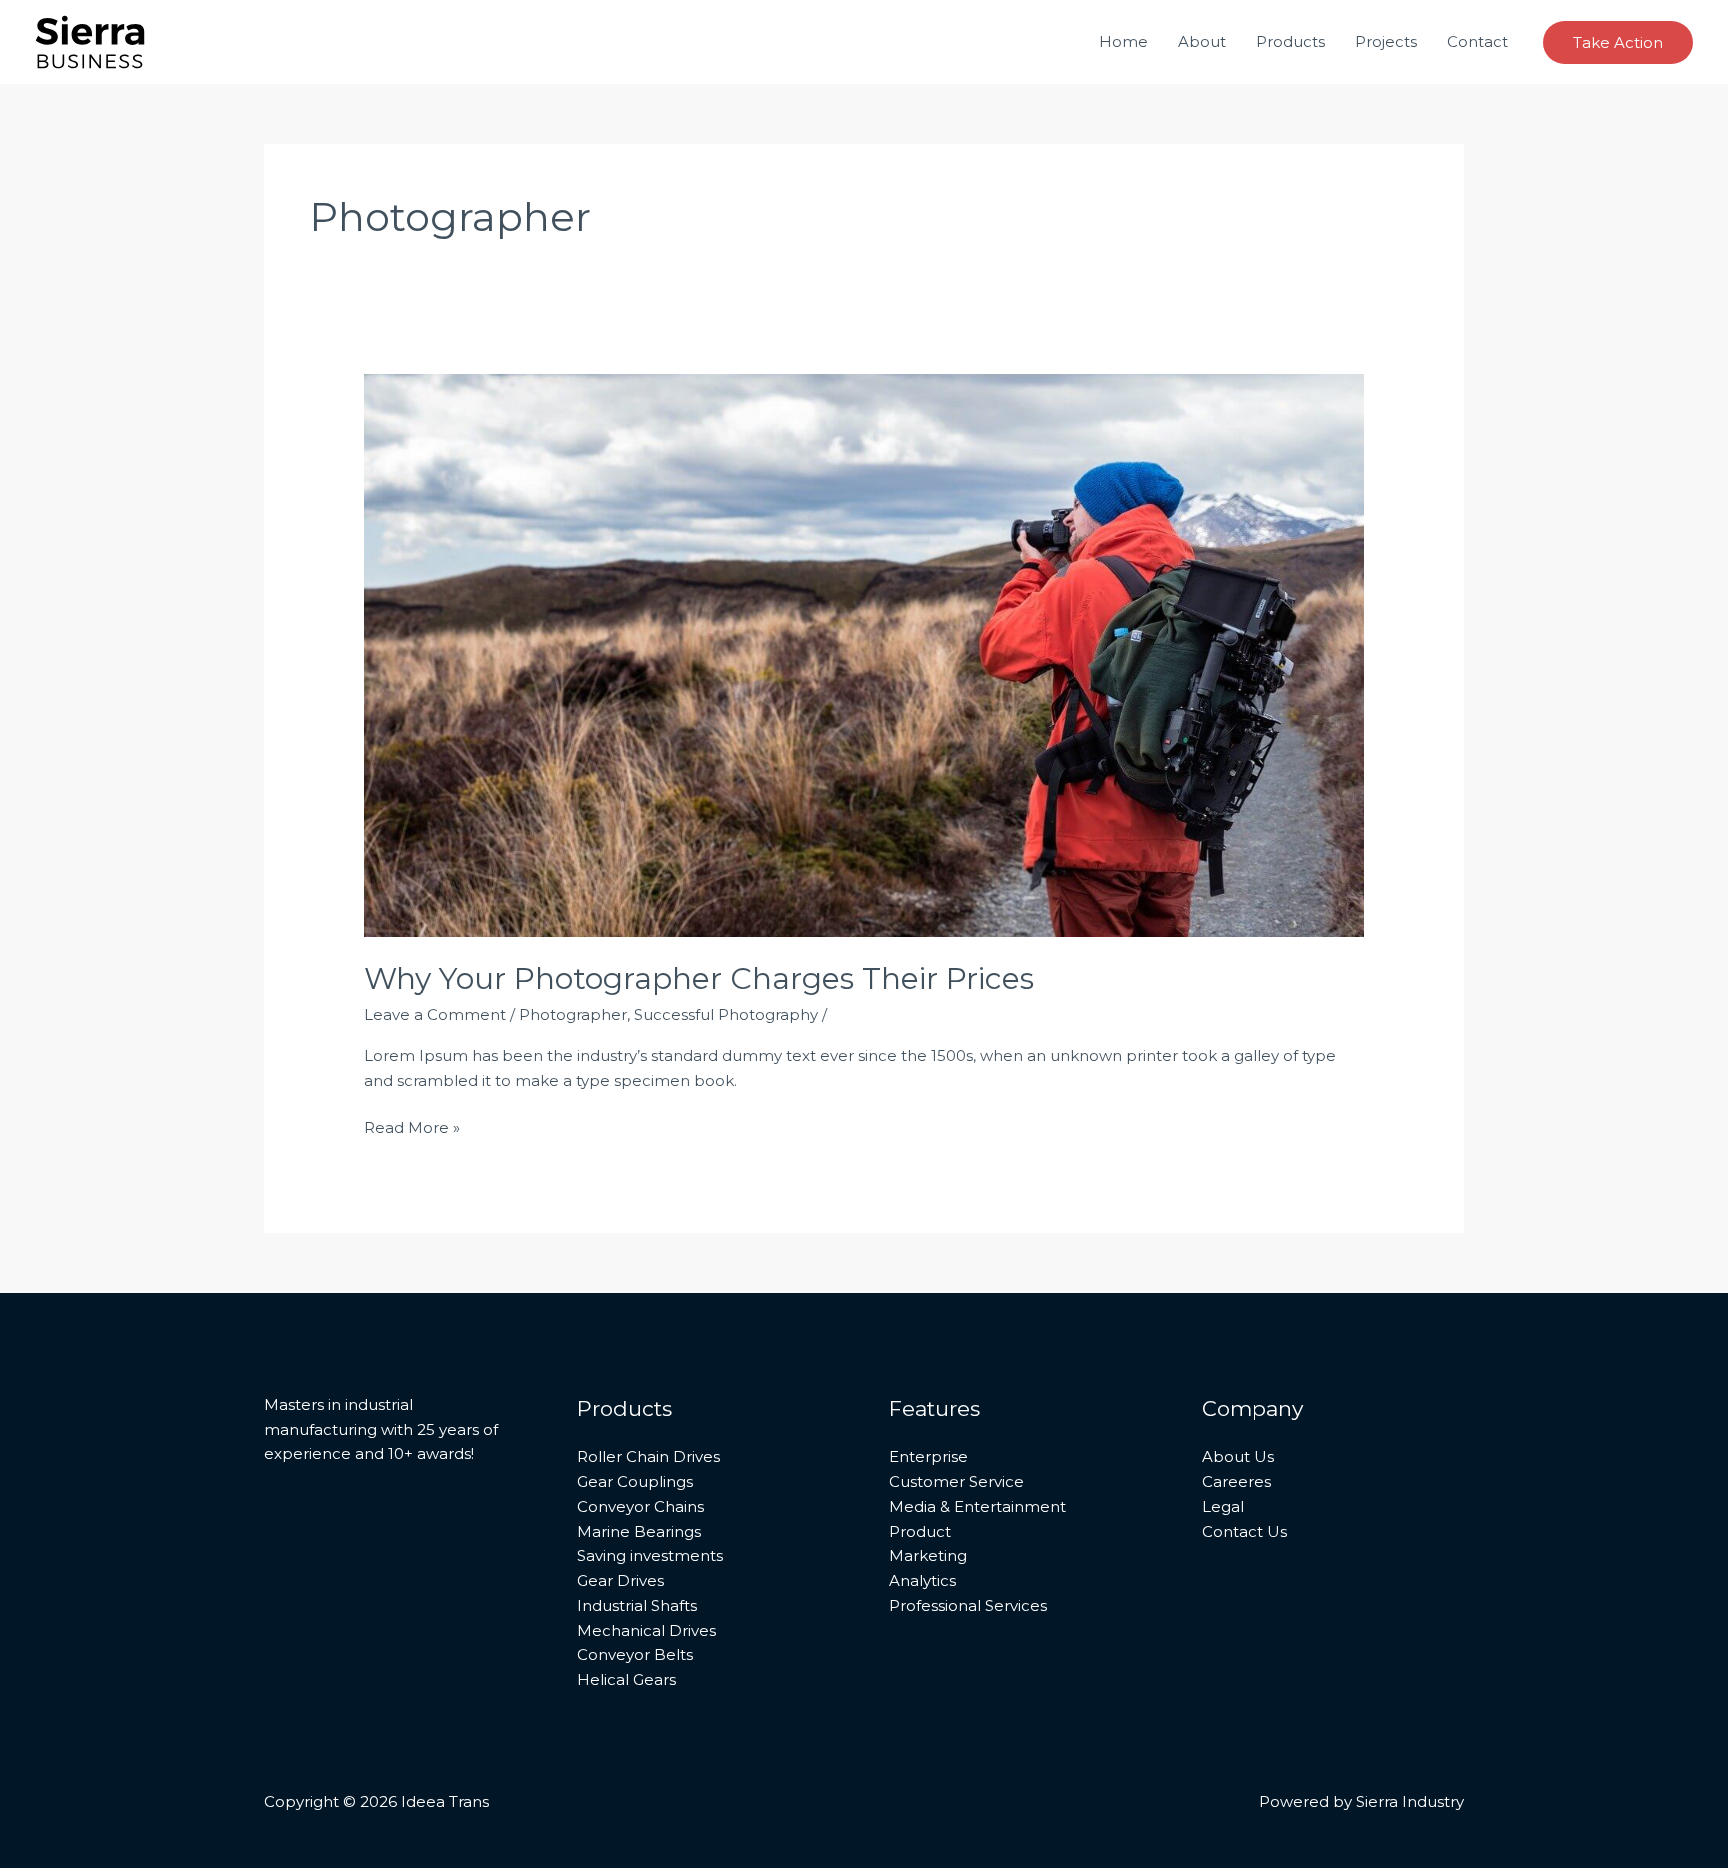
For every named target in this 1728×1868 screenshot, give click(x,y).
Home (1123, 41)
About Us (1238, 1456)
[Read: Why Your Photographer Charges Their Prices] (864, 653)
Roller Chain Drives (648, 1456)
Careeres (1236, 1481)
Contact (1477, 41)
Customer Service (956, 1481)
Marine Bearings (639, 1531)
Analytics (922, 1580)
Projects (1386, 41)
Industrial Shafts (637, 1605)
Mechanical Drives (646, 1630)
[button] (1618, 42)
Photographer (573, 1014)
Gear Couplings (635, 1481)
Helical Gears (626, 1679)
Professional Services (968, 1605)
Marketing (928, 1555)
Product (920, 1531)
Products (1290, 41)
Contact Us (1244, 1531)
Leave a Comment (435, 1014)
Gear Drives (620, 1580)
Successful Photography (726, 1014)
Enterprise (928, 1456)
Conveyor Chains (640, 1506)
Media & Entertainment (977, 1506)
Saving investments (650, 1555)
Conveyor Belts (635, 1654)
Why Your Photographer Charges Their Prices (699, 978)
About (1202, 41)
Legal (1223, 1506)
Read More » (412, 1126)
